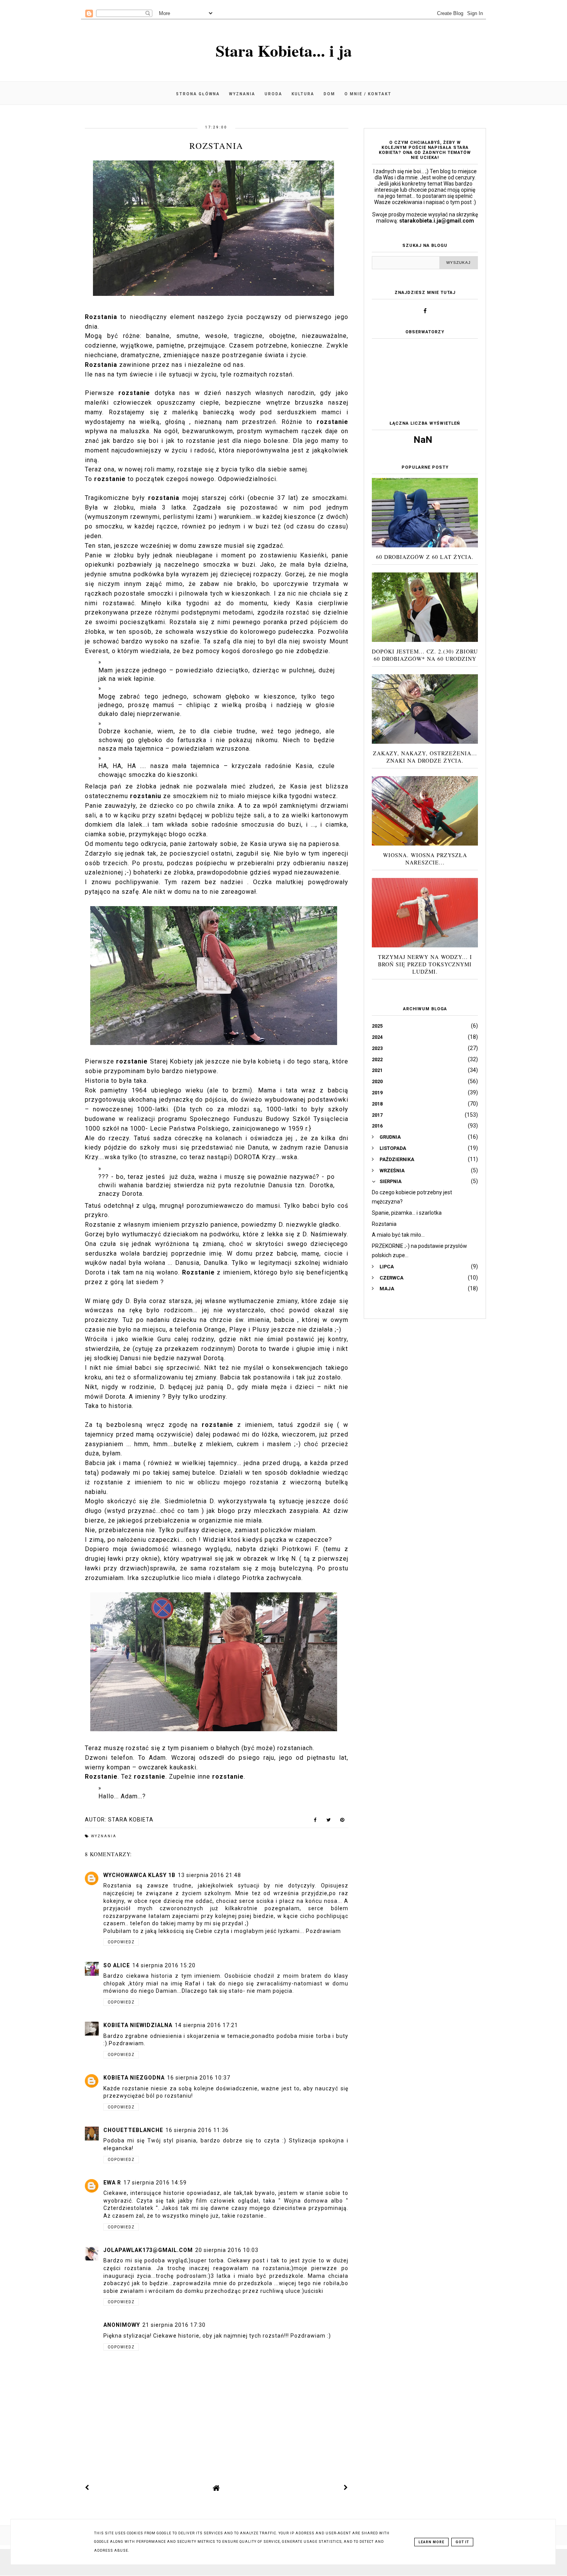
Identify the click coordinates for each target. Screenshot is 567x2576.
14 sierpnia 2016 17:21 (206, 2025)
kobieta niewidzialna (138, 2025)
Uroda (273, 94)
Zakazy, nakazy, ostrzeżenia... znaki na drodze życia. (425, 757)
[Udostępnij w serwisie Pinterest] (342, 1821)
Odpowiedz (121, 1942)
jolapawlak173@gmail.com (148, 2250)
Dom (329, 94)
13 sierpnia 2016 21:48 (209, 1875)
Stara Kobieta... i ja (284, 50)
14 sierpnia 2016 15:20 (164, 1965)
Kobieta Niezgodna (134, 2078)
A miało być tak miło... (398, 1235)
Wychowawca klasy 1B (139, 1875)
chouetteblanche (133, 2130)
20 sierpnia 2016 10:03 (227, 2250)
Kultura (303, 94)
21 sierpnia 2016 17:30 (174, 2325)
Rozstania (384, 1224)
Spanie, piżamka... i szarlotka (407, 1213)
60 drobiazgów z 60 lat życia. (425, 557)
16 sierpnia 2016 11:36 (197, 2130)
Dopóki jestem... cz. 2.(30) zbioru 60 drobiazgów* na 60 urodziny (425, 655)
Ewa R (112, 2183)
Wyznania (242, 94)
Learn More (431, 2542)
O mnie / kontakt (368, 94)
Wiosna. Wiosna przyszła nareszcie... (425, 859)
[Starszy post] (346, 2488)
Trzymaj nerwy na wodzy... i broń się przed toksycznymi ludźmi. (425, 964)
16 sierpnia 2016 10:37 (199, 2078)
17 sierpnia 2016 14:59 (155, 2183)
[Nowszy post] (87, 2488)
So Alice (117, 1965)
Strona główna (198, 94)
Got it (462, 2542)
